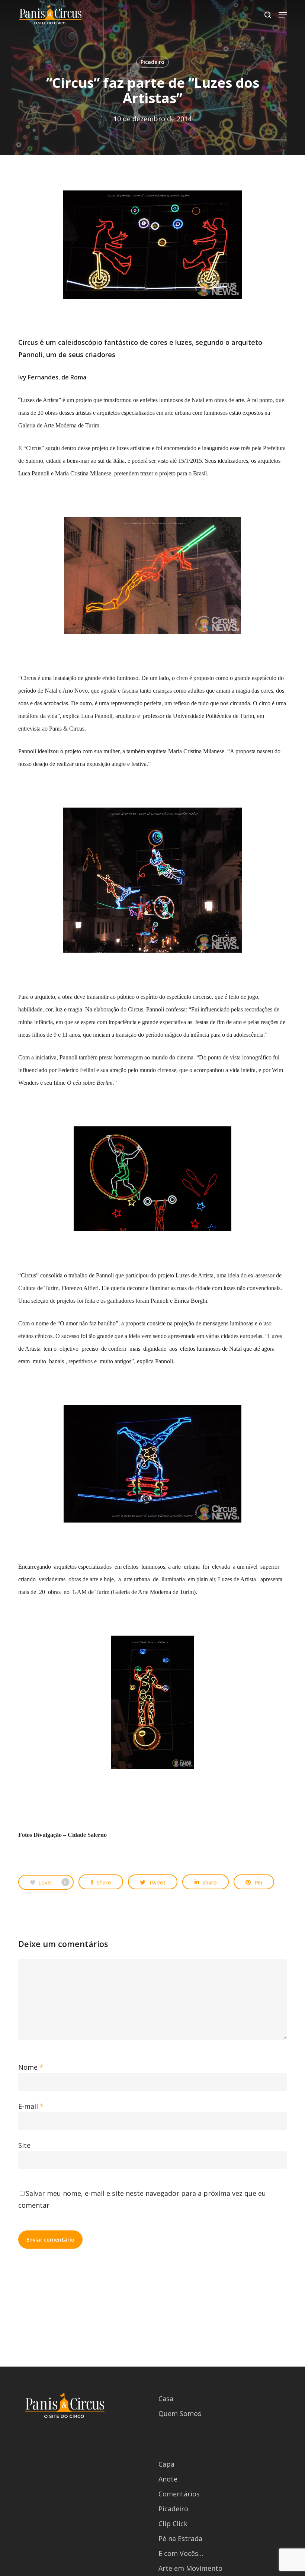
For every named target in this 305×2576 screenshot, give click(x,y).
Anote (168, 2479)
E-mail (31, 2106)
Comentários (179, 2494)
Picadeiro (152, 62)
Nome (31, 2067)
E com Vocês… (181, 2553)
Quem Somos (180, 2413)
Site (24, 2145)
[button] (283, 15)
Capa (166, 2464)
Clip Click (173, 2524)
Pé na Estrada (180, 2538)
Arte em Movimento (190, 2568)
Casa (166, 2399)
